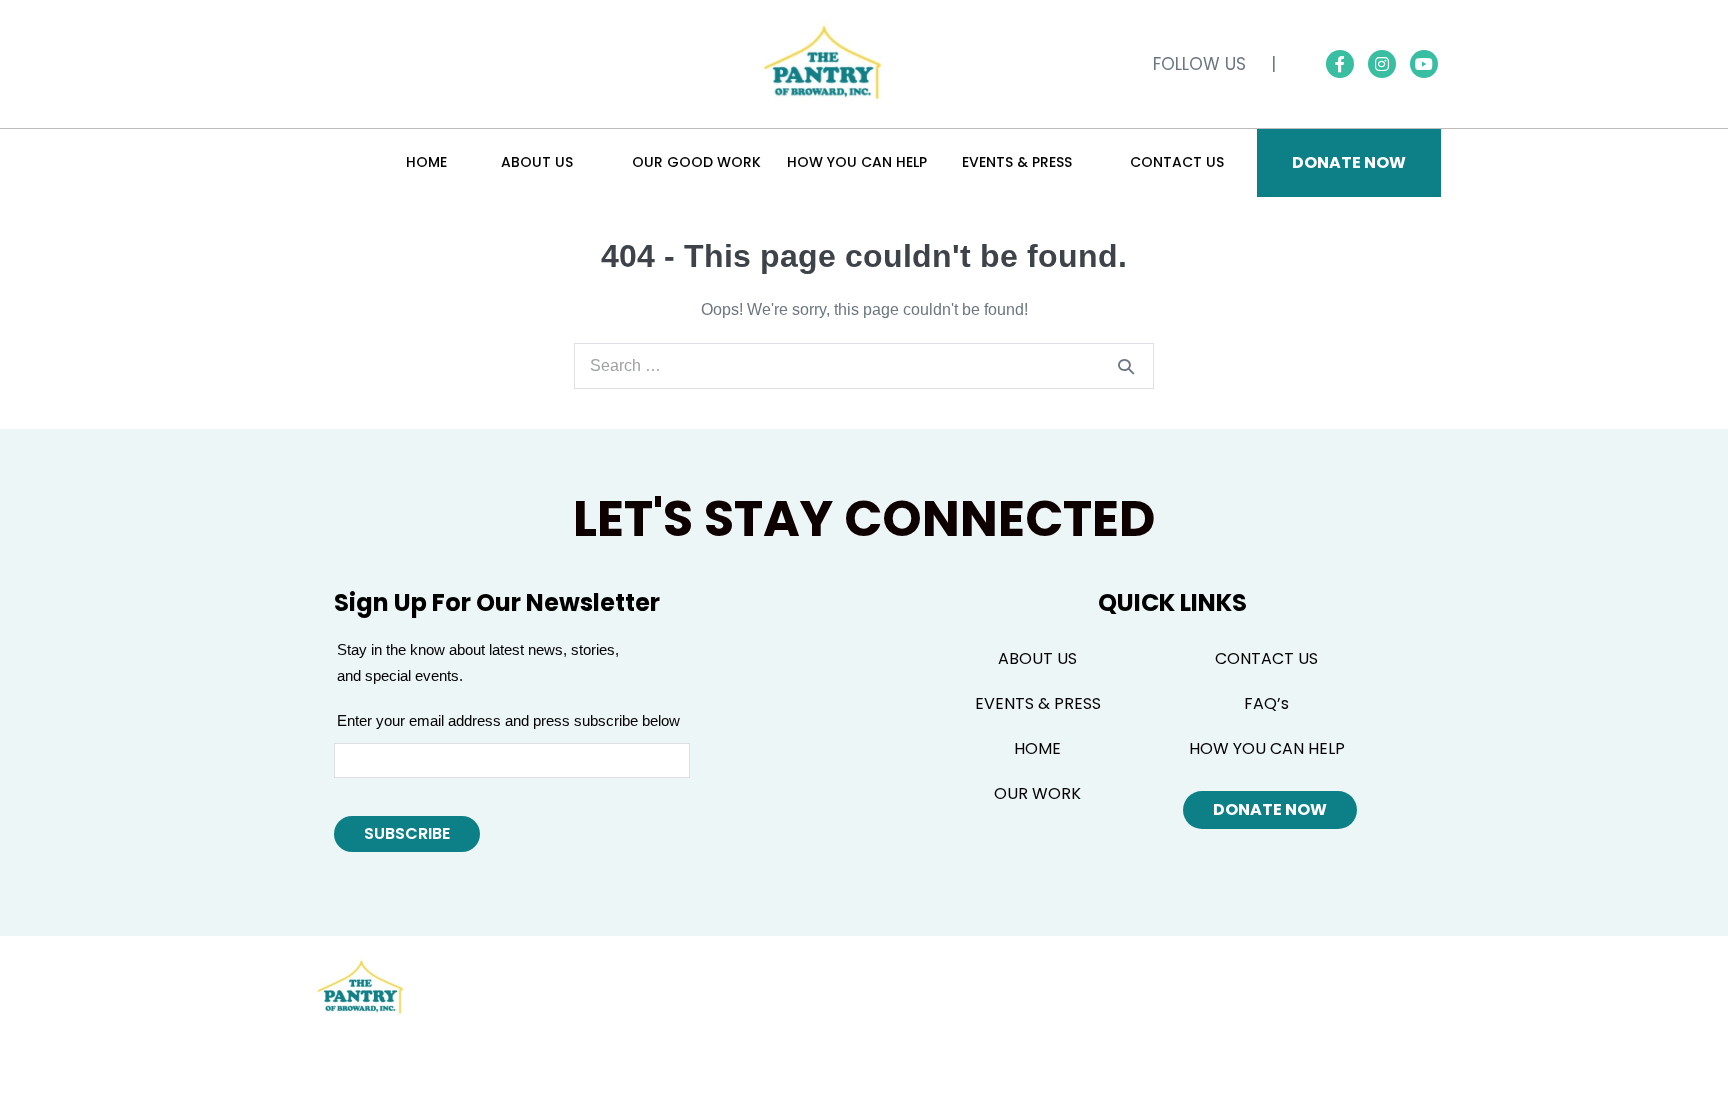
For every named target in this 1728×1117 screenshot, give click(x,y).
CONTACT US (1266, 658)
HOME (1037, 748)
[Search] (1126, 366)
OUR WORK (1037, 793)
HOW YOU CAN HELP (1267, 748)
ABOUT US (1037, 658)
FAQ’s (1266, 703)
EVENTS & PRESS (1038, 703)
